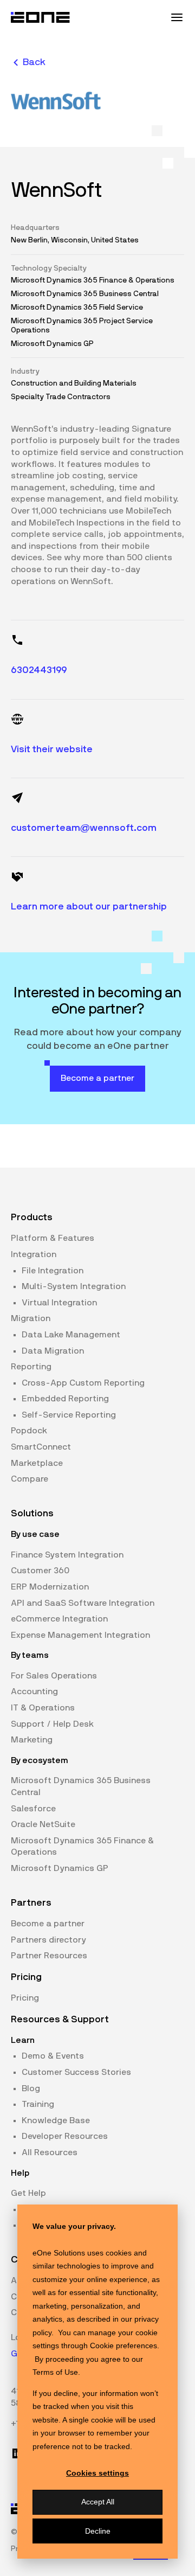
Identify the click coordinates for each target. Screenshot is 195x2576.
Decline (98, 2531)
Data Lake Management (71, 1335)
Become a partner (48, 1924)
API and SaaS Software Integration (83, 1603)
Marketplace (37, 1463)
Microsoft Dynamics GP (60, 1868)
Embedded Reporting (65, 1399)
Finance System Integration (67, 1555)
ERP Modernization (50, 1587)
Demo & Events (53, 2056)
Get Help (28, 2193)
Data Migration (53, 1351)
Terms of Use (55, 2372)
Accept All (98, 2502)
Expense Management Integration (80, 1635)
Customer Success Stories (76, 2072)
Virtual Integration (59, 1303)
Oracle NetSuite (43, 1824)
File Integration (53, 1271)
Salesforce (33, 1809)
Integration (34, 1254)
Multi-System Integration (74, 1286)
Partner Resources (49, 1956)
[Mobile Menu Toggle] (177, 17)
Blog (31, 2088)
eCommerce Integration (59, 1619)
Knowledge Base (56, 2120)
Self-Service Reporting (69, 1415)
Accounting (34, 1691)
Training (38, 2104)
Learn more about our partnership (89, 907)
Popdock (29, 1431)
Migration (31, 1318)
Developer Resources (65, 2136)
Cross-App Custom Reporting (83, 1383)
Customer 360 (40, 1571)
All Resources (50, 2152)
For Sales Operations (54, 1676)
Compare (30, 1479)
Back (34, 62)
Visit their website (52, 749)
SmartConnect (41, 1447)
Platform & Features (53, 1238)
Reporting (31, 1367)
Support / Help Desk (52, 1724)
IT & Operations (43, 1708)
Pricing (25, 1998)
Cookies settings (97, 2473)
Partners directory (48, 1940)
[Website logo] (41, 17)
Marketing (32, 1740)
